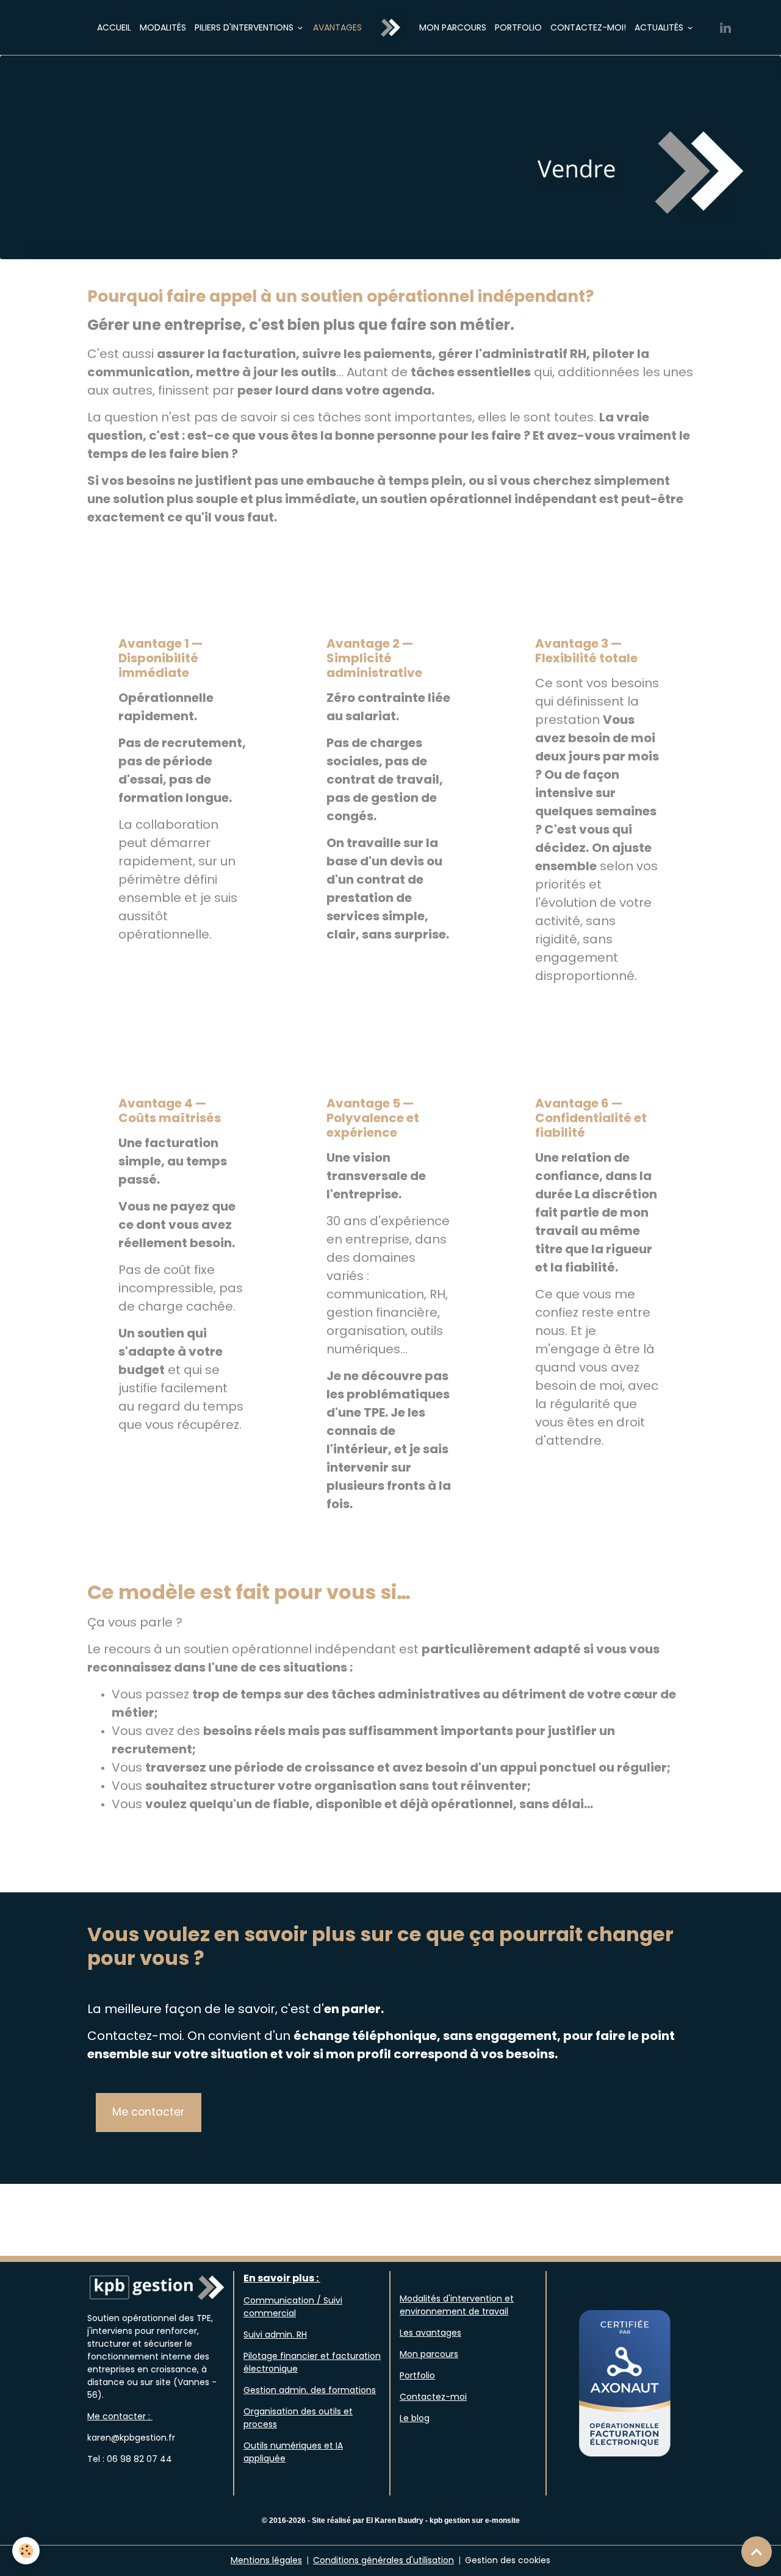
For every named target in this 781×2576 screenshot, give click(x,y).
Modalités (163, 27)
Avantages (337, 27)
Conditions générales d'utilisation (383, 2560)
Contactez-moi (433, 2397)
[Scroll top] (757, 2552)
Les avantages (430, 2333)
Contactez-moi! (588, 27)
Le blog (415, 2418)
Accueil (114, 27)
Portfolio (518, 27)
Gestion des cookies (508, 2560)
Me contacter (148, 2112)
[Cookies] (26, 2551)
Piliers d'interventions (245, 27)
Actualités (660, 27)
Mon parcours (453, 27)
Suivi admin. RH (275, 2334)
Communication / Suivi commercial (293, 2307)
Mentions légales (266, 2560)
